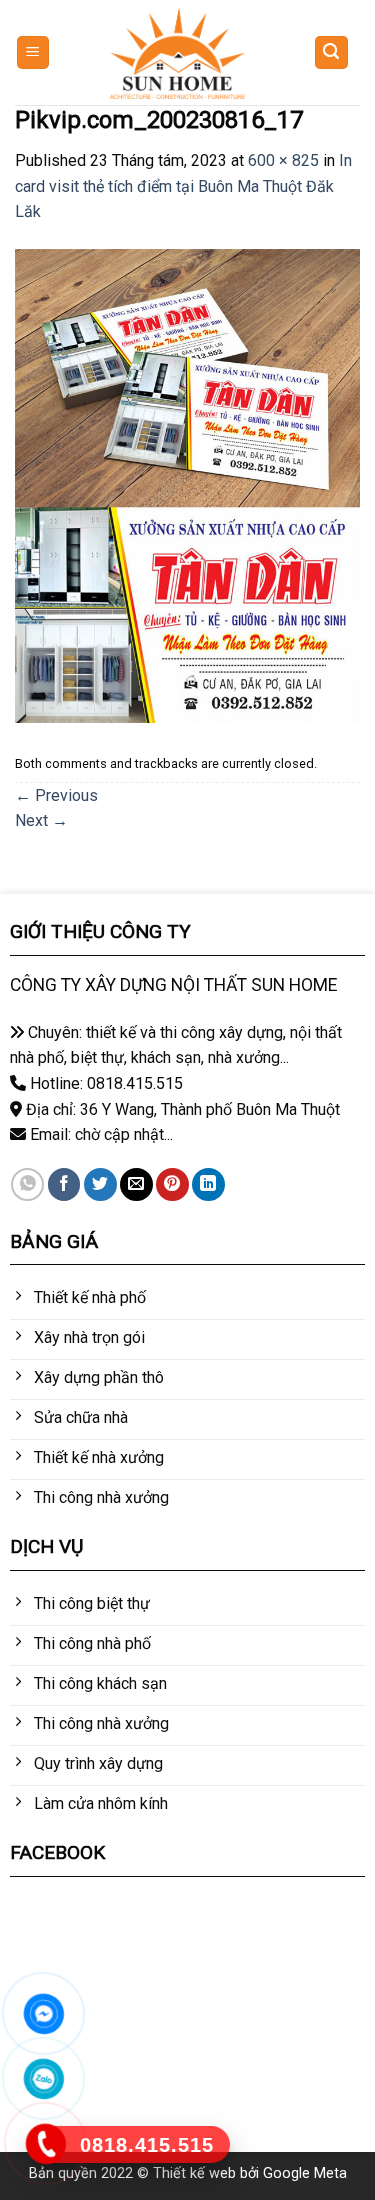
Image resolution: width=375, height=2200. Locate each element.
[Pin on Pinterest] (172, 1184)
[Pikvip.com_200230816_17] (187, 484)
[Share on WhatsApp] (27, 1184)
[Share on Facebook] (64, 1184)
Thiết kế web (194, 2173)
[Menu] (33, 52)
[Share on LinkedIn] (208, 1184)
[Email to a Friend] (136, 1184)
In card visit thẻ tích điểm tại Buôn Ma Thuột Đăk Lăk (183, 186)
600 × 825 (283, 160)
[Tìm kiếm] (332, 52)
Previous (56, 795)
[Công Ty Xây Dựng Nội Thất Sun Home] (177, 53)
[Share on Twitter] (100, 1184)
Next (41, 820)
